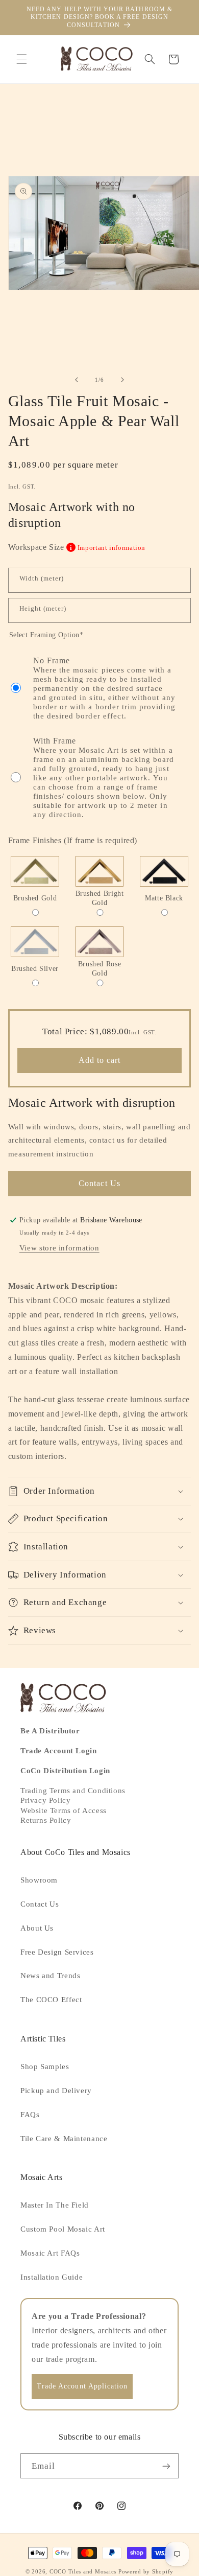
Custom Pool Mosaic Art (63, 2229)
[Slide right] (122, 380)
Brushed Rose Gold (100, 969)
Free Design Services (57, 1952)
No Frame (104, 688)
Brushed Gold (35, 898)
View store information (59, 1248)
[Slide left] (77, 380)
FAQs (30, 2115)
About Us (37, 1928)
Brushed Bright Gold (100, 898)
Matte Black (164, 898)
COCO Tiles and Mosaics (83, 2572)
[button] (21, 59)
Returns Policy (46, 1820)
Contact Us (99, 1183)
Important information (108, 548)
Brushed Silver (35, 969)
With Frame (104, 778)
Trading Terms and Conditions (73, 1791)
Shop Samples (45, 2067)
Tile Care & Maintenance (64, 2139)
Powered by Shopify (146, 2572)
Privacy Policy (45, 1800)
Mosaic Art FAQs (50, 2253)
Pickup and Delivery (56, 2091)
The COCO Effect (51, 2000)
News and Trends (50, 1976)
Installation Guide (52, 2277)
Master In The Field (55, 2205)
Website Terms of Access (64, 1811)
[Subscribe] (166, 2466)
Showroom (39, 1880)
